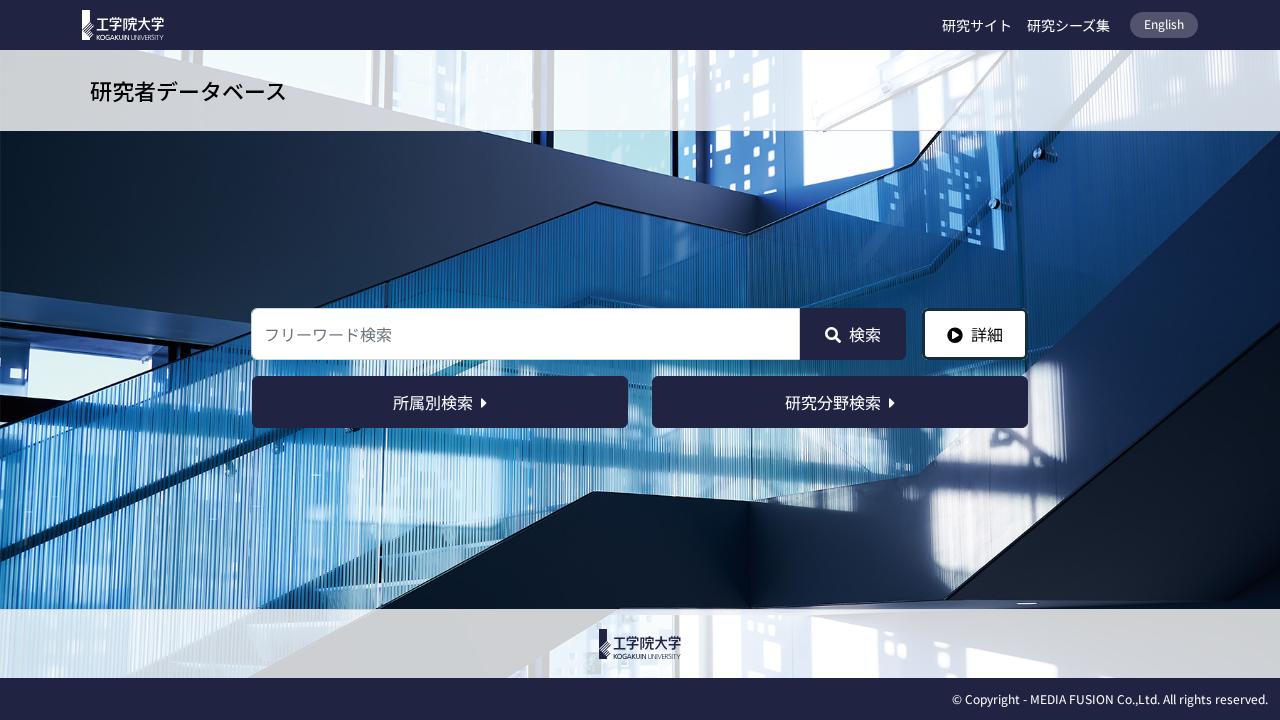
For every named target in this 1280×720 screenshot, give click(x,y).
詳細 (987, 334)
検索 (865, 334)
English (1164, 23)
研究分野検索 (833, 402)
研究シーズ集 (1068, 25)
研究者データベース (188, 90)
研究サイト (977, 25)
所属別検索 (433, 402)
